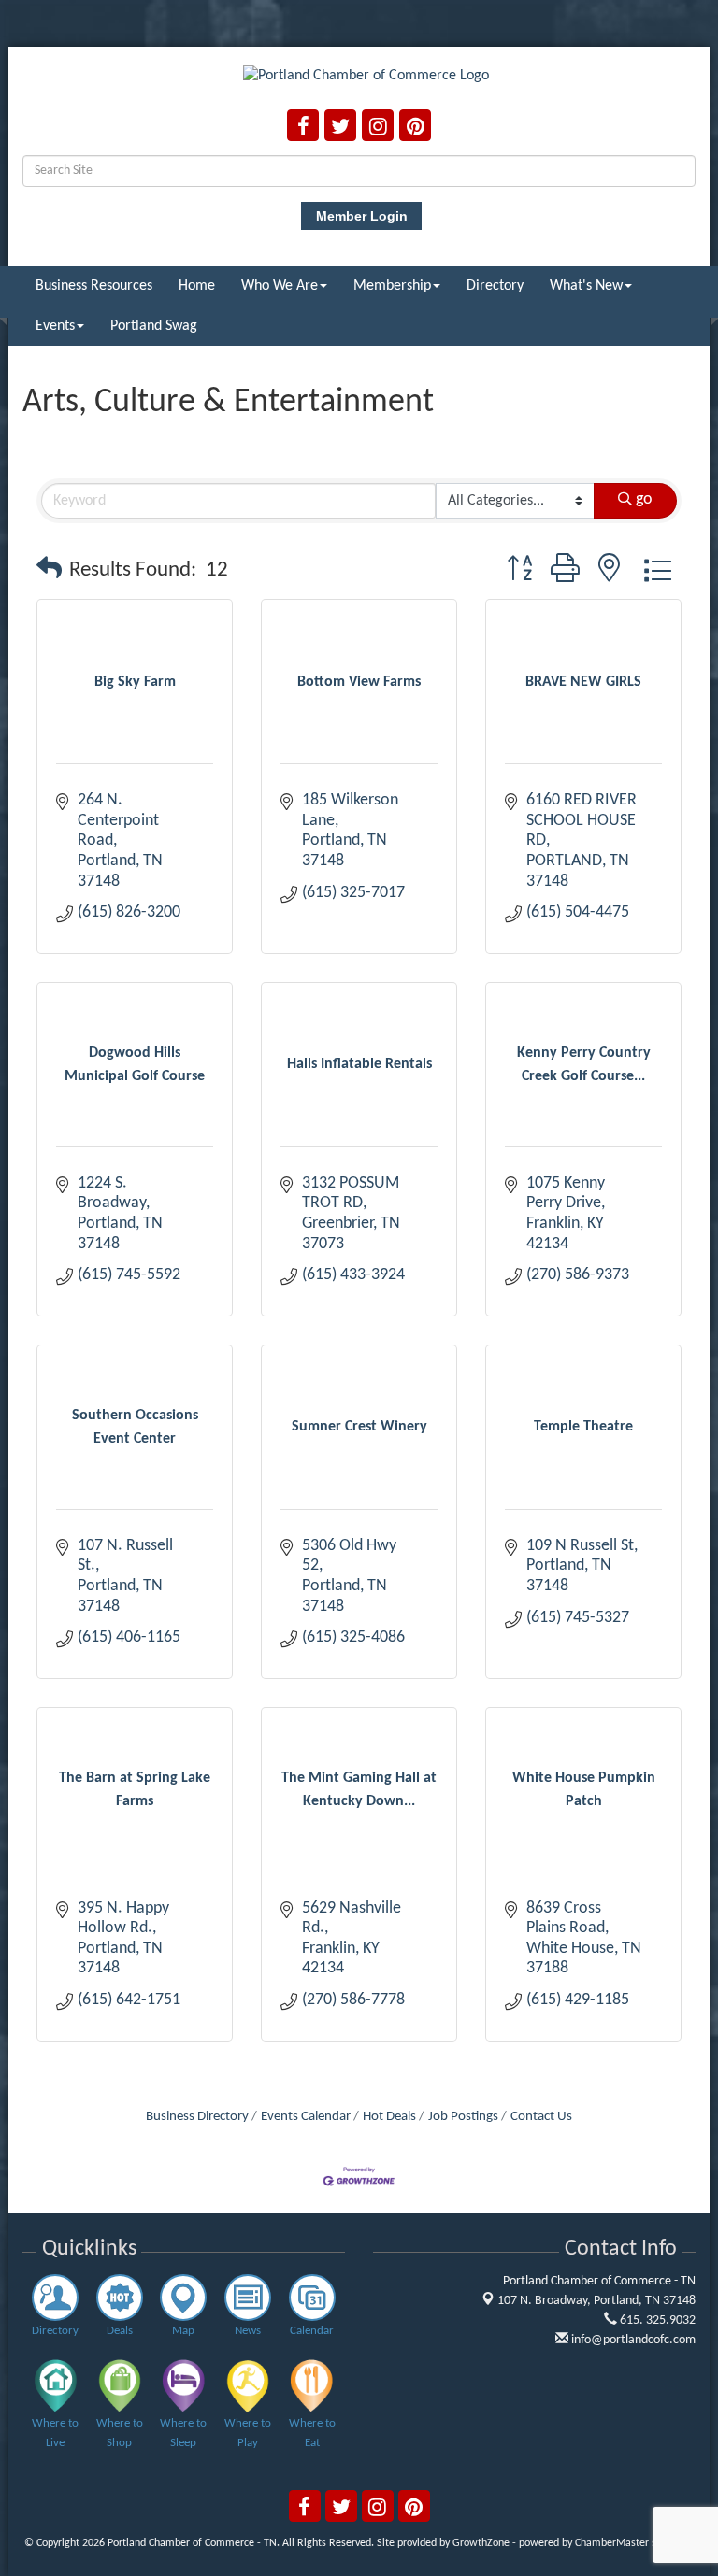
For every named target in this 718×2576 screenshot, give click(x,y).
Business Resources (94, 286)
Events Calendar (306, 2117)
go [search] (644, 499)
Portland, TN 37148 (596, 2301)
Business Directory (197, 2117)
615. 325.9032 (656, 2320)
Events (55, 326)
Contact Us (541, 2117)
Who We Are (280, 286)
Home (197, 286)
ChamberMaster (612, 2543)
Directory (495, 286)
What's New (586, 286)
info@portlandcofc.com (632, 2340)
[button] (49, 571)
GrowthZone (481, 2543)
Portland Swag (154, 326)
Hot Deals (389, 2117)
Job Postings (463, 2117)
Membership (392, 286)
